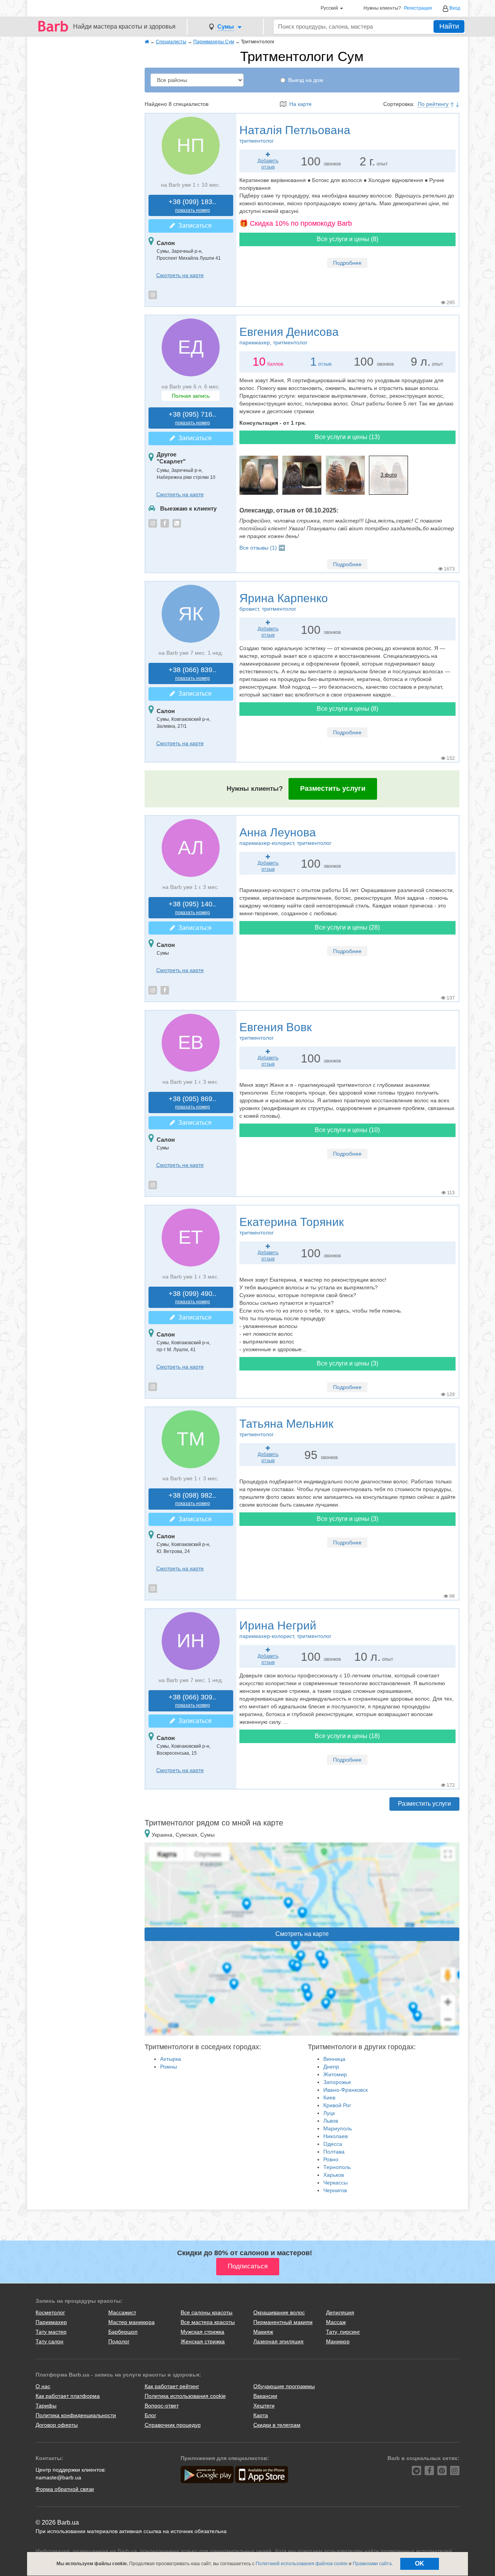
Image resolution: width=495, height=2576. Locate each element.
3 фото (389, 475)
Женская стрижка (203, 2341)
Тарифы (46, 2406)
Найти (449, 26)
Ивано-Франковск (346, 2090)
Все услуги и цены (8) (347, 239)
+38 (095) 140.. (192, 908)
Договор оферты (57, 2425)
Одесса (333, 2144)
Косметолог (50, 2312)
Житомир (335, 2074)
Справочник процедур (173, 2425)
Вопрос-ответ (162, 2406)
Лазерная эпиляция (278, 2341)
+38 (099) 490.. (192, 1297)
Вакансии (265, 2396)
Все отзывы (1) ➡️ (262, 548)
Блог (150, 2415)
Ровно (331, 2159)
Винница (334, 2059)
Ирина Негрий (285, 1629)
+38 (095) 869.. (192, 1102)
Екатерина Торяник (292, 1226)
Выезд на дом (306, 80)
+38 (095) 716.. (192, 418)
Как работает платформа (68, 2396)
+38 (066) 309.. (192, 1701)
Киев (329, 2098)
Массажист (122, 2312)
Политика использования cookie (185, 2396)
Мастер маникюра (131, 2322)
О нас (43, 2386)
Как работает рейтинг (172, 2386)
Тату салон (49, 2341)
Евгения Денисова (289, 335)
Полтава (334, 2152)
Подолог (119, 2341)
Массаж (336, 2322)
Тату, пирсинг (343, 2332)
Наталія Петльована (295, 134)
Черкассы (335, 2183)
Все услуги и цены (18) (347, 1736)
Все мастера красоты (208, 2322)
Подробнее (347, 263)
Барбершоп (123, 2332)
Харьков (334, 2175)
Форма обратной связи (65, 2489)
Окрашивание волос (279, 2312)
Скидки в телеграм (277, 2425)
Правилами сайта (372, 2564)
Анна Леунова (285, 836)
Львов (331, 2121)
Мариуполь (338, 2128)
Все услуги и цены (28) (347, 927)
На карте (299, 104)
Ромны (169, 2067)
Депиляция (340, 2312)
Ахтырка (171, 2059)
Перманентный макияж (283, 2322)
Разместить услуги (333, 788)
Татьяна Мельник (286, 1427)
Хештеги (264, 2406)
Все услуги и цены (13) (347, 437)
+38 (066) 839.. (192, 673)
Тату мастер (51, 2332)
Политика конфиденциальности (76, 2415)
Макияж (263, 2332)
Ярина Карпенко (284, 602)
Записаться (193, 226)
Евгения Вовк (276, 1031)
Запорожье (337, 2082)
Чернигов (335, 2190)
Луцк (329, 2113)
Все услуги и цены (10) (347, 1130)
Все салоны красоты (207, 2312)
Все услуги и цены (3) (347, 1363)
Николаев (335, 2136)
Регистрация (418, 8)
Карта (261, 2415)
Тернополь (337, 2167)
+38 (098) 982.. (192, 1499)
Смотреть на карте (180, 275)
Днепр (331, 2067)
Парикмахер (51, 2322)
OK (420, 2563)
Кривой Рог (337, 2105)
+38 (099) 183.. (192, 205)
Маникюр (338, 2341)
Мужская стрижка (202, 2332)
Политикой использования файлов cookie (302, 2564)
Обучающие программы (284, 2386)
